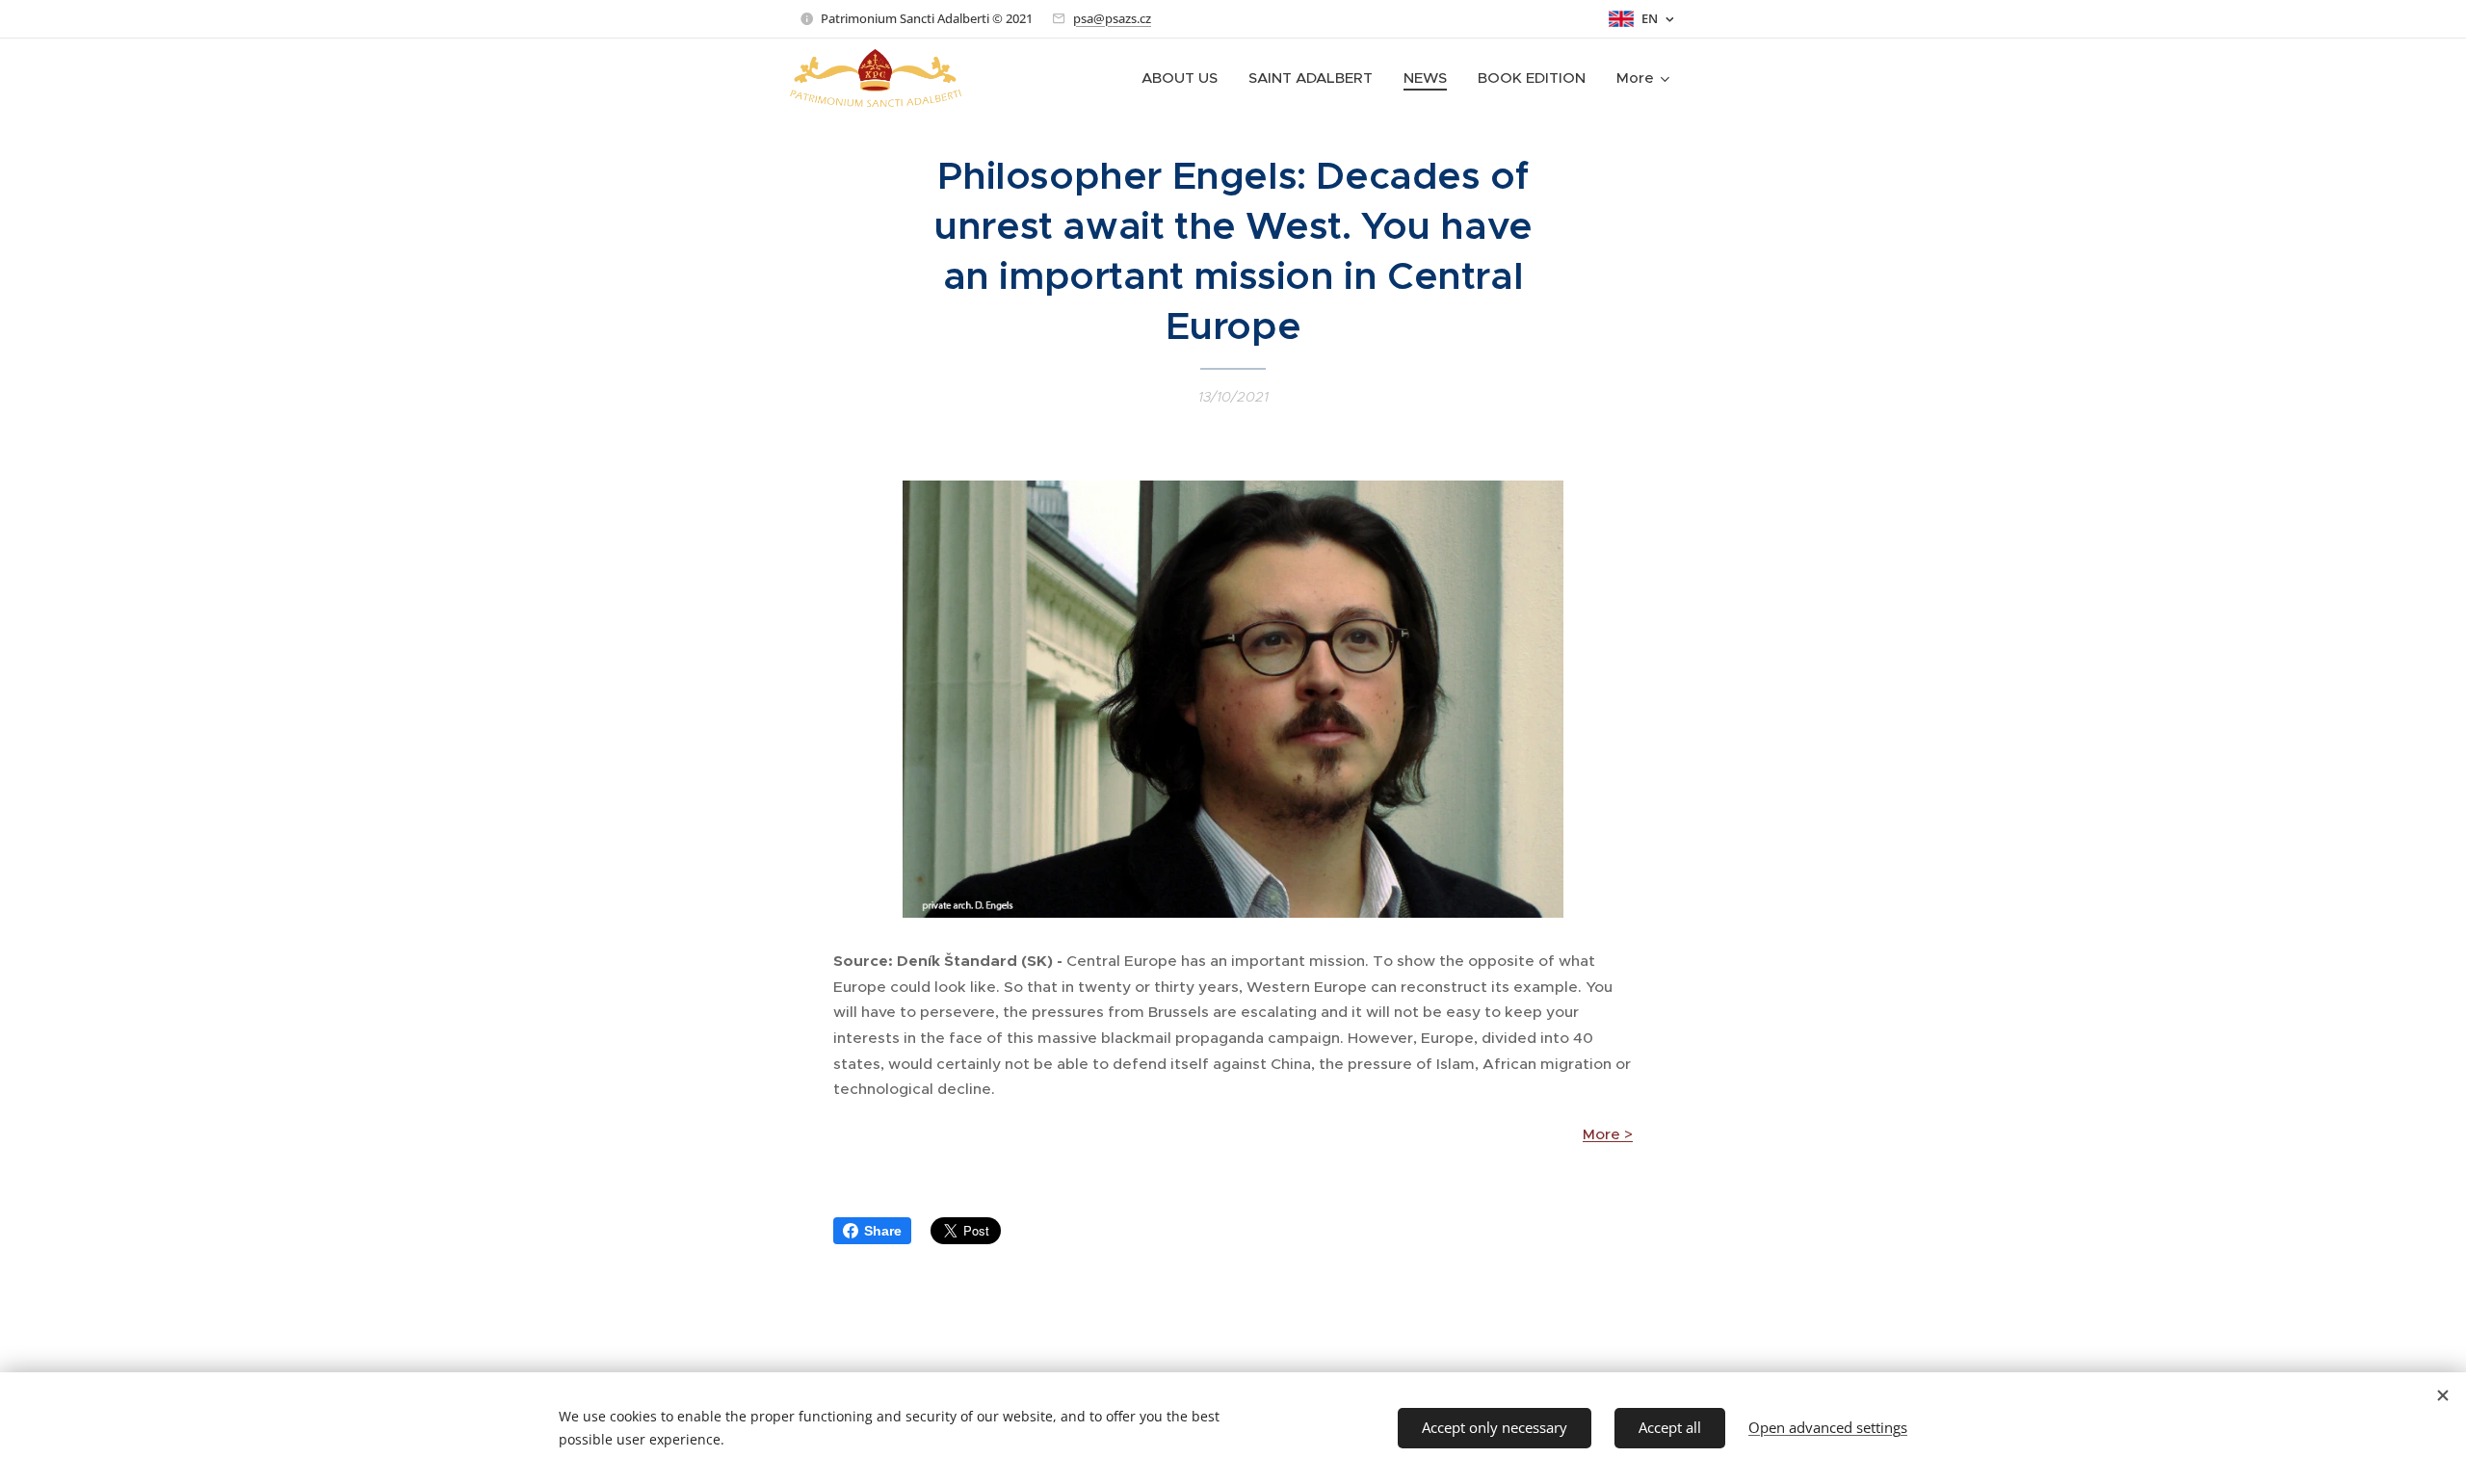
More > (1608, 1134)
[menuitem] (1185, 78)
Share (883, 1231)
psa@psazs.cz (1112, 18)
